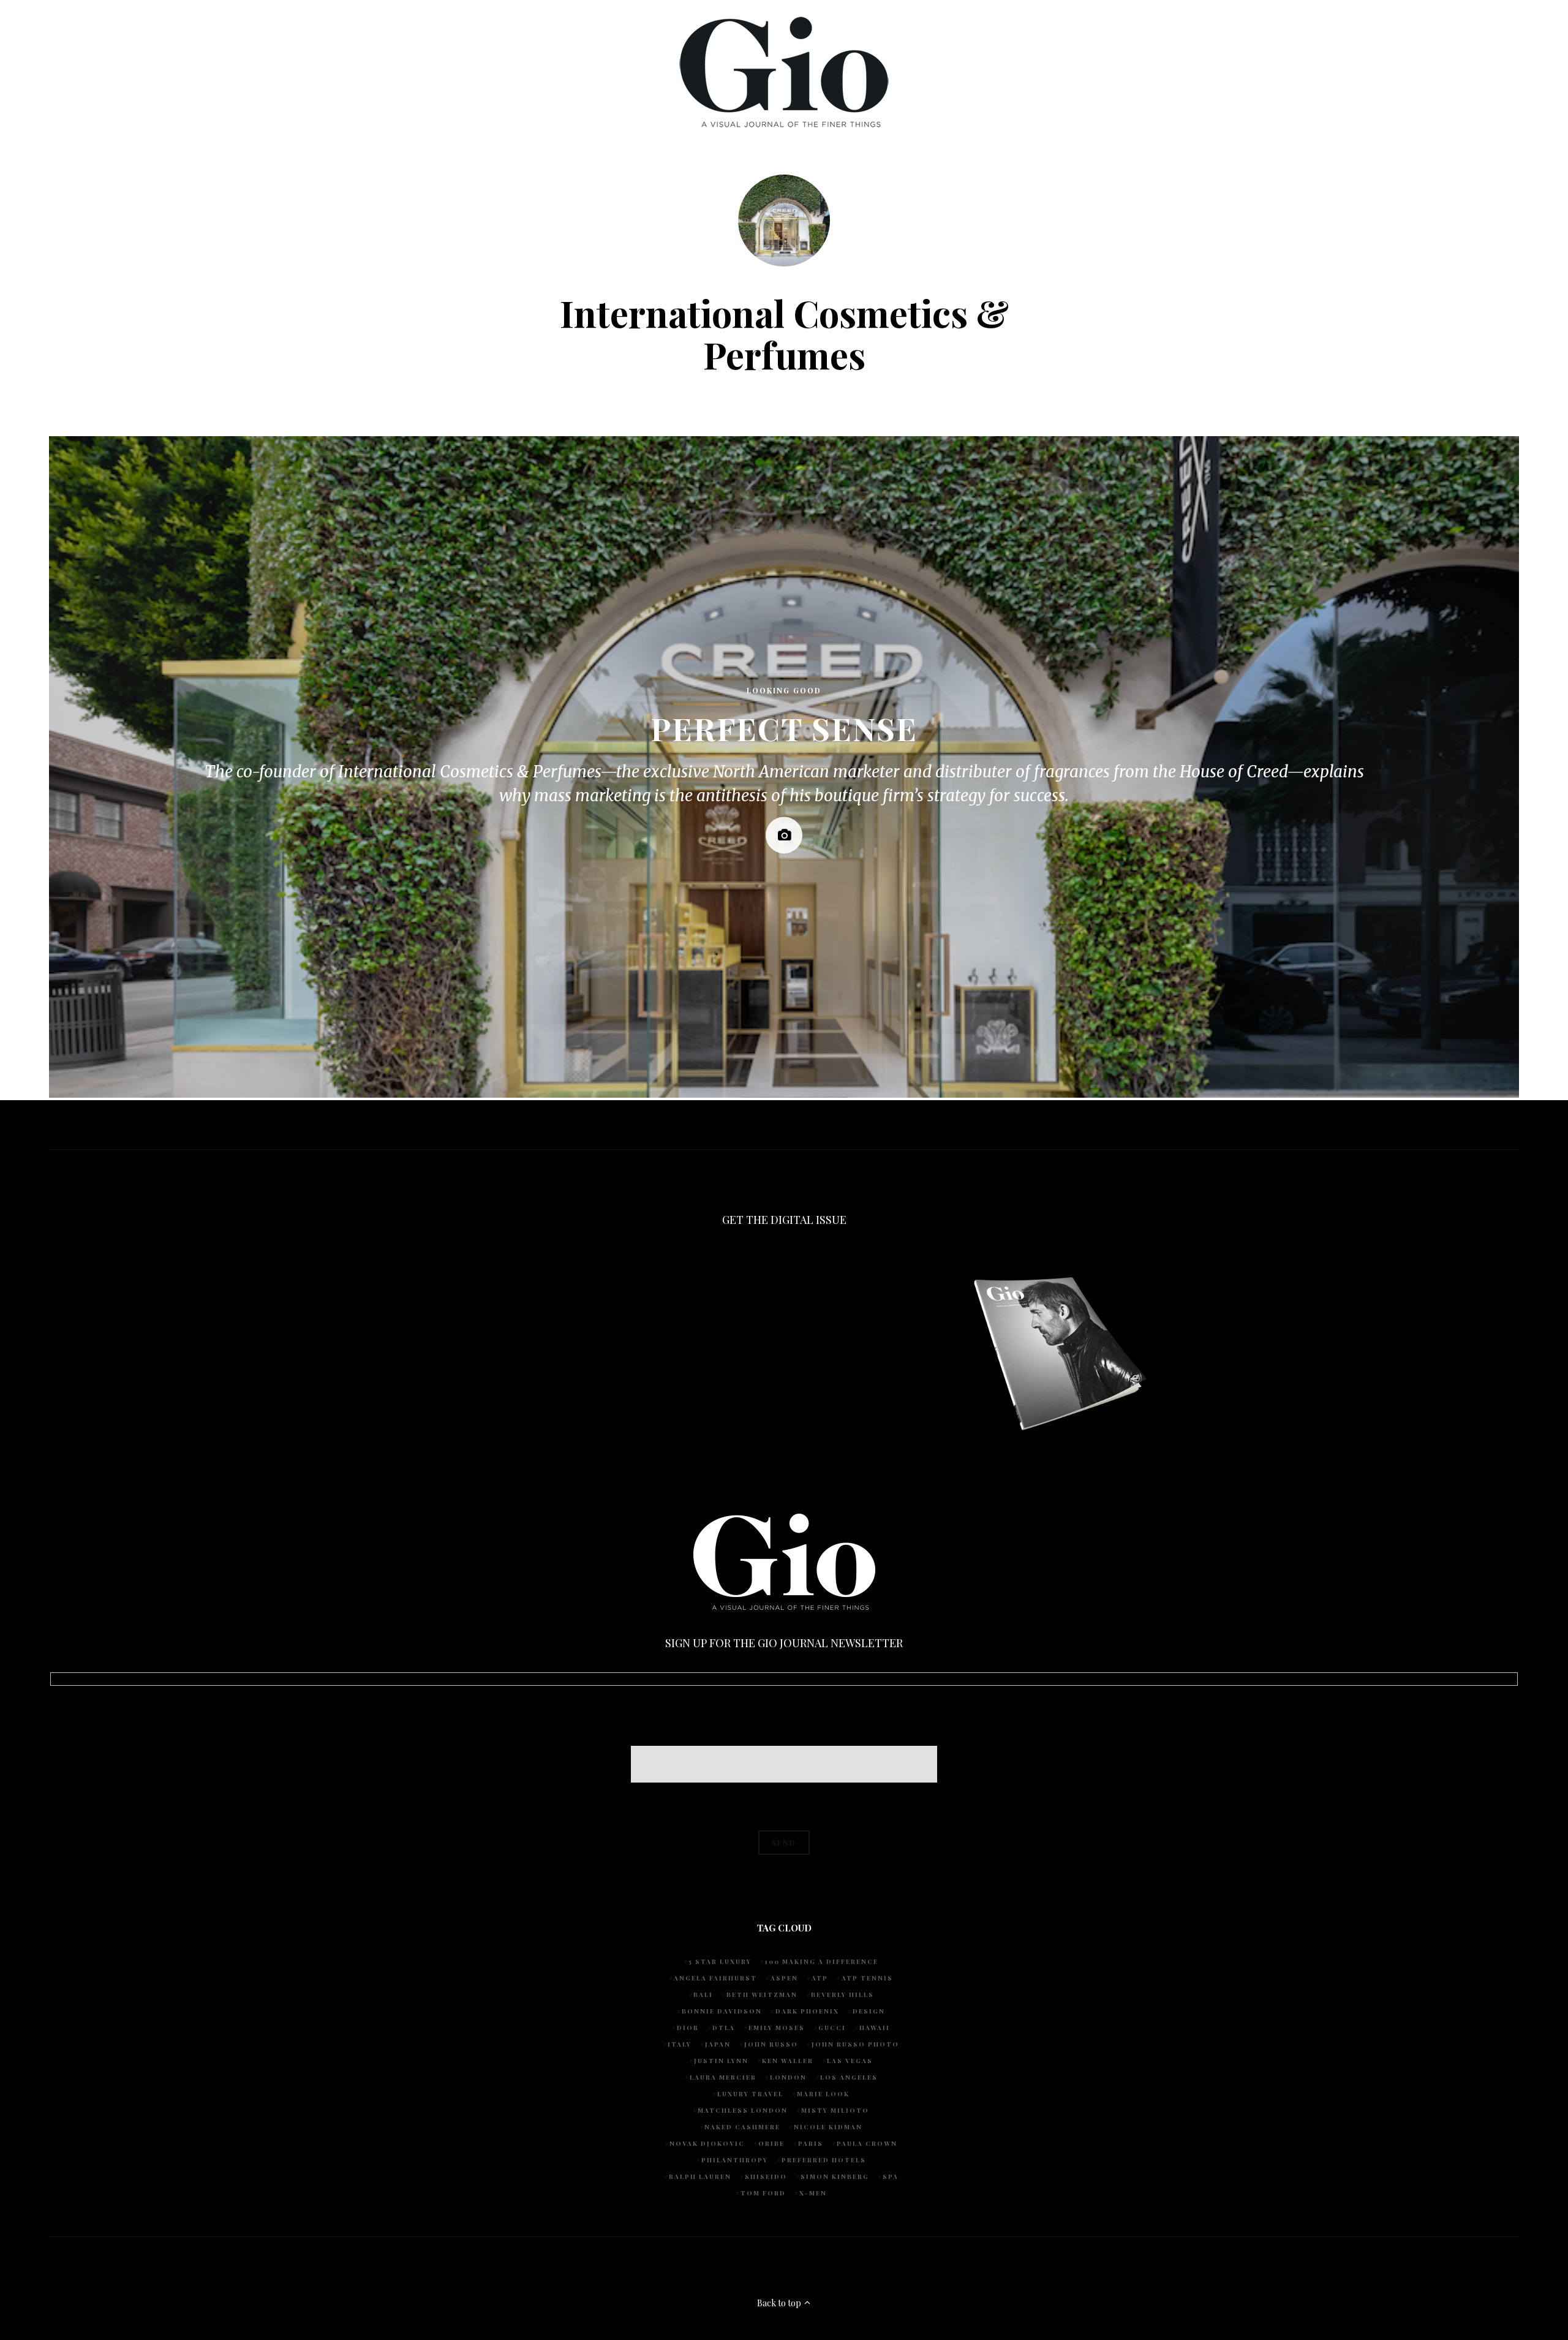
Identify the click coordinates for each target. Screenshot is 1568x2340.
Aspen (784, 1978)
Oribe (771, 2143)
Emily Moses (777, 2028)
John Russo (771, 2044)
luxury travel (750, 2094)
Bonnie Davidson (722, 2011)
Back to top (780, 2303)
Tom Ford (763, 2193)
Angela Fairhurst (715, 1978)
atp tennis (867, 1978)
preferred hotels (824, 2160)
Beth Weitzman (762, 1995)
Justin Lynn (721, 2061)
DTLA (724, 2028)
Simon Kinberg (835, 2176)
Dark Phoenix (807, 2011)
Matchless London (743, 2110)
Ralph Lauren (700, 2176)
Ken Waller (788, 2061)
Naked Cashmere (742, 2127)
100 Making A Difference (822, 1961)
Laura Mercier (723, 2077)
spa (891, 2176)
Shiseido (766, 2176)
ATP (820, 1978)
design (869, 2011)
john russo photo (855, 2044)
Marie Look (823, 2094)
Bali (703, 1995)
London (788, 2077)
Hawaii (875, 2028)
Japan (718, 2044)
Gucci (832, 2028)
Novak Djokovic (707, 2143)
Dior (688, 2028)
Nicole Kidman (828, 2127)
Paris (811, 2143)
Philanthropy (735, 2160)
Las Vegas (850, 2061)
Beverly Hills (842, 1995)
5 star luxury (720, 1961)
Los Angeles (849, 2077)
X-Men (813, 2193)
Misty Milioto (835, 2110)
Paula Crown (867, 2143)
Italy (680, 2044)
